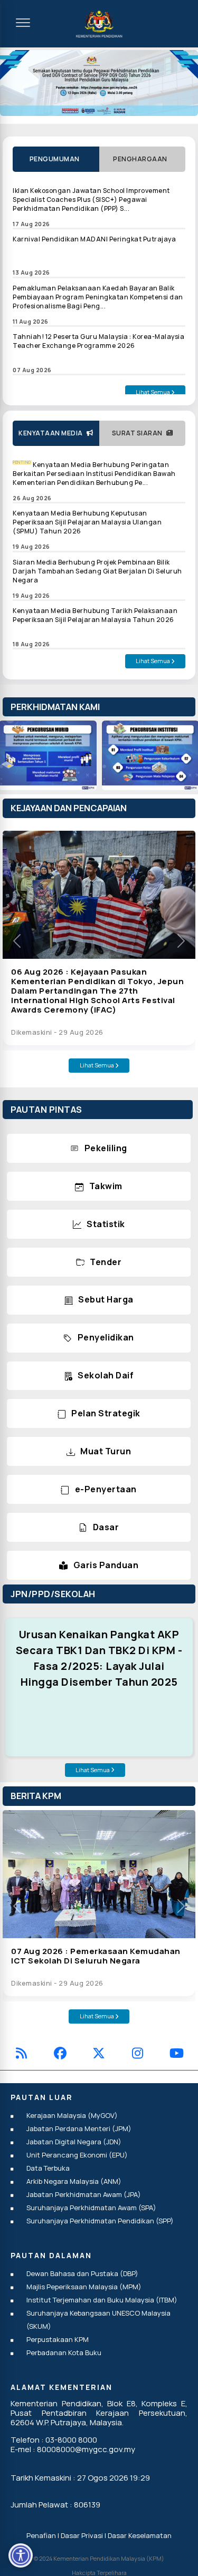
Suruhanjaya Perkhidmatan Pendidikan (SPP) (100, 2221)
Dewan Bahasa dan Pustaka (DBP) (82, 2273)
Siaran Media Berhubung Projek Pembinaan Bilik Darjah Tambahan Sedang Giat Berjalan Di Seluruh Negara (97, 571)
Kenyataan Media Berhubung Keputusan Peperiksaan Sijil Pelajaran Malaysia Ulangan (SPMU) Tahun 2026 (87, 522)
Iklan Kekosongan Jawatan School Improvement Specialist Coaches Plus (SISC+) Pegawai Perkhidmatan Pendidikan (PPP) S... (91, 200)
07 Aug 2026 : (96, 1956)
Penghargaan (142, 159)
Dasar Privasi (82, 2535)
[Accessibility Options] (21, 2555)
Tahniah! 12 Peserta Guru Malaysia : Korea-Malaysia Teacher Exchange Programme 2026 (98, 341)
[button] (17, 941)
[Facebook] (60, 2055)
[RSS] (21, 2055)
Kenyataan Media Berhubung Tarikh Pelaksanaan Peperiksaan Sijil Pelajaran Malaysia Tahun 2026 (95, 615)
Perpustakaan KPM (58, 2339)
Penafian (41, 2535)
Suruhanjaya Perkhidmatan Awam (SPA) (91, 2208)
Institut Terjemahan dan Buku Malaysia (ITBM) (102, 2300)
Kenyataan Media (53, 433)
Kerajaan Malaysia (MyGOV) (72, 2115)
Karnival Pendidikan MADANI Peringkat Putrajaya (94, 239)
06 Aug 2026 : (97, 991)
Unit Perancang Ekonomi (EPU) (77, 2155)
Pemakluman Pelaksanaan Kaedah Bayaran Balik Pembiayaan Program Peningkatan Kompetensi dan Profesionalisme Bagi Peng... (98, 297)
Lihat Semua (153, 392)
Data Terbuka (48, 2168)
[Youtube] (177, 2055)
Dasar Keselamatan (140, 2535)
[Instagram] (138, 2055)
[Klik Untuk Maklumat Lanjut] (99, 83)
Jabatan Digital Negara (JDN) (74, 2142)
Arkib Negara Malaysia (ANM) (74, 2181)
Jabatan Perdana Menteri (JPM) (79, 2128)
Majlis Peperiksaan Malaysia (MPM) (84, 2287)
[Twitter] (99, 2055)
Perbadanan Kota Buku (64, 2353)
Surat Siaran (139, 433)
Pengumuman (56, 159)
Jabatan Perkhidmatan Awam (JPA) (84, 2194)
